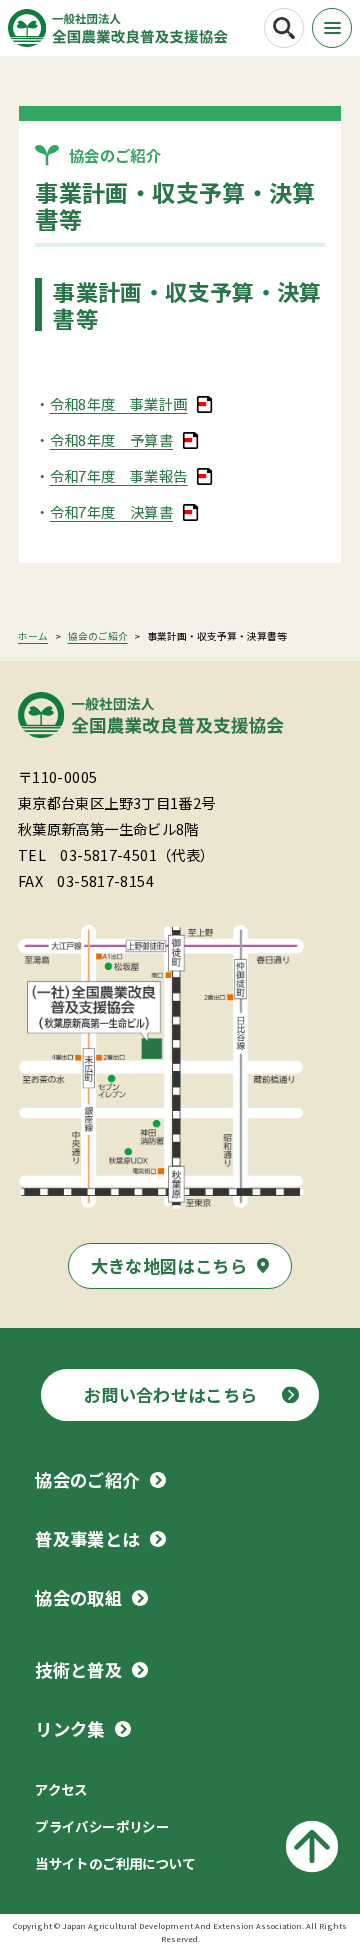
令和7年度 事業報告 (119, 475)
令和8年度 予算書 (111, 439)
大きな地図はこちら (169, 1265)
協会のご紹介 (98, 636)
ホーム (33, 636)
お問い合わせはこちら (171, 1394)
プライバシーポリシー (102, 1826)
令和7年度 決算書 (111, 511)
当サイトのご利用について (115, 1863)
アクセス (61, 1789)
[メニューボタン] (332, 28)
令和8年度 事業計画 (119, 403)
